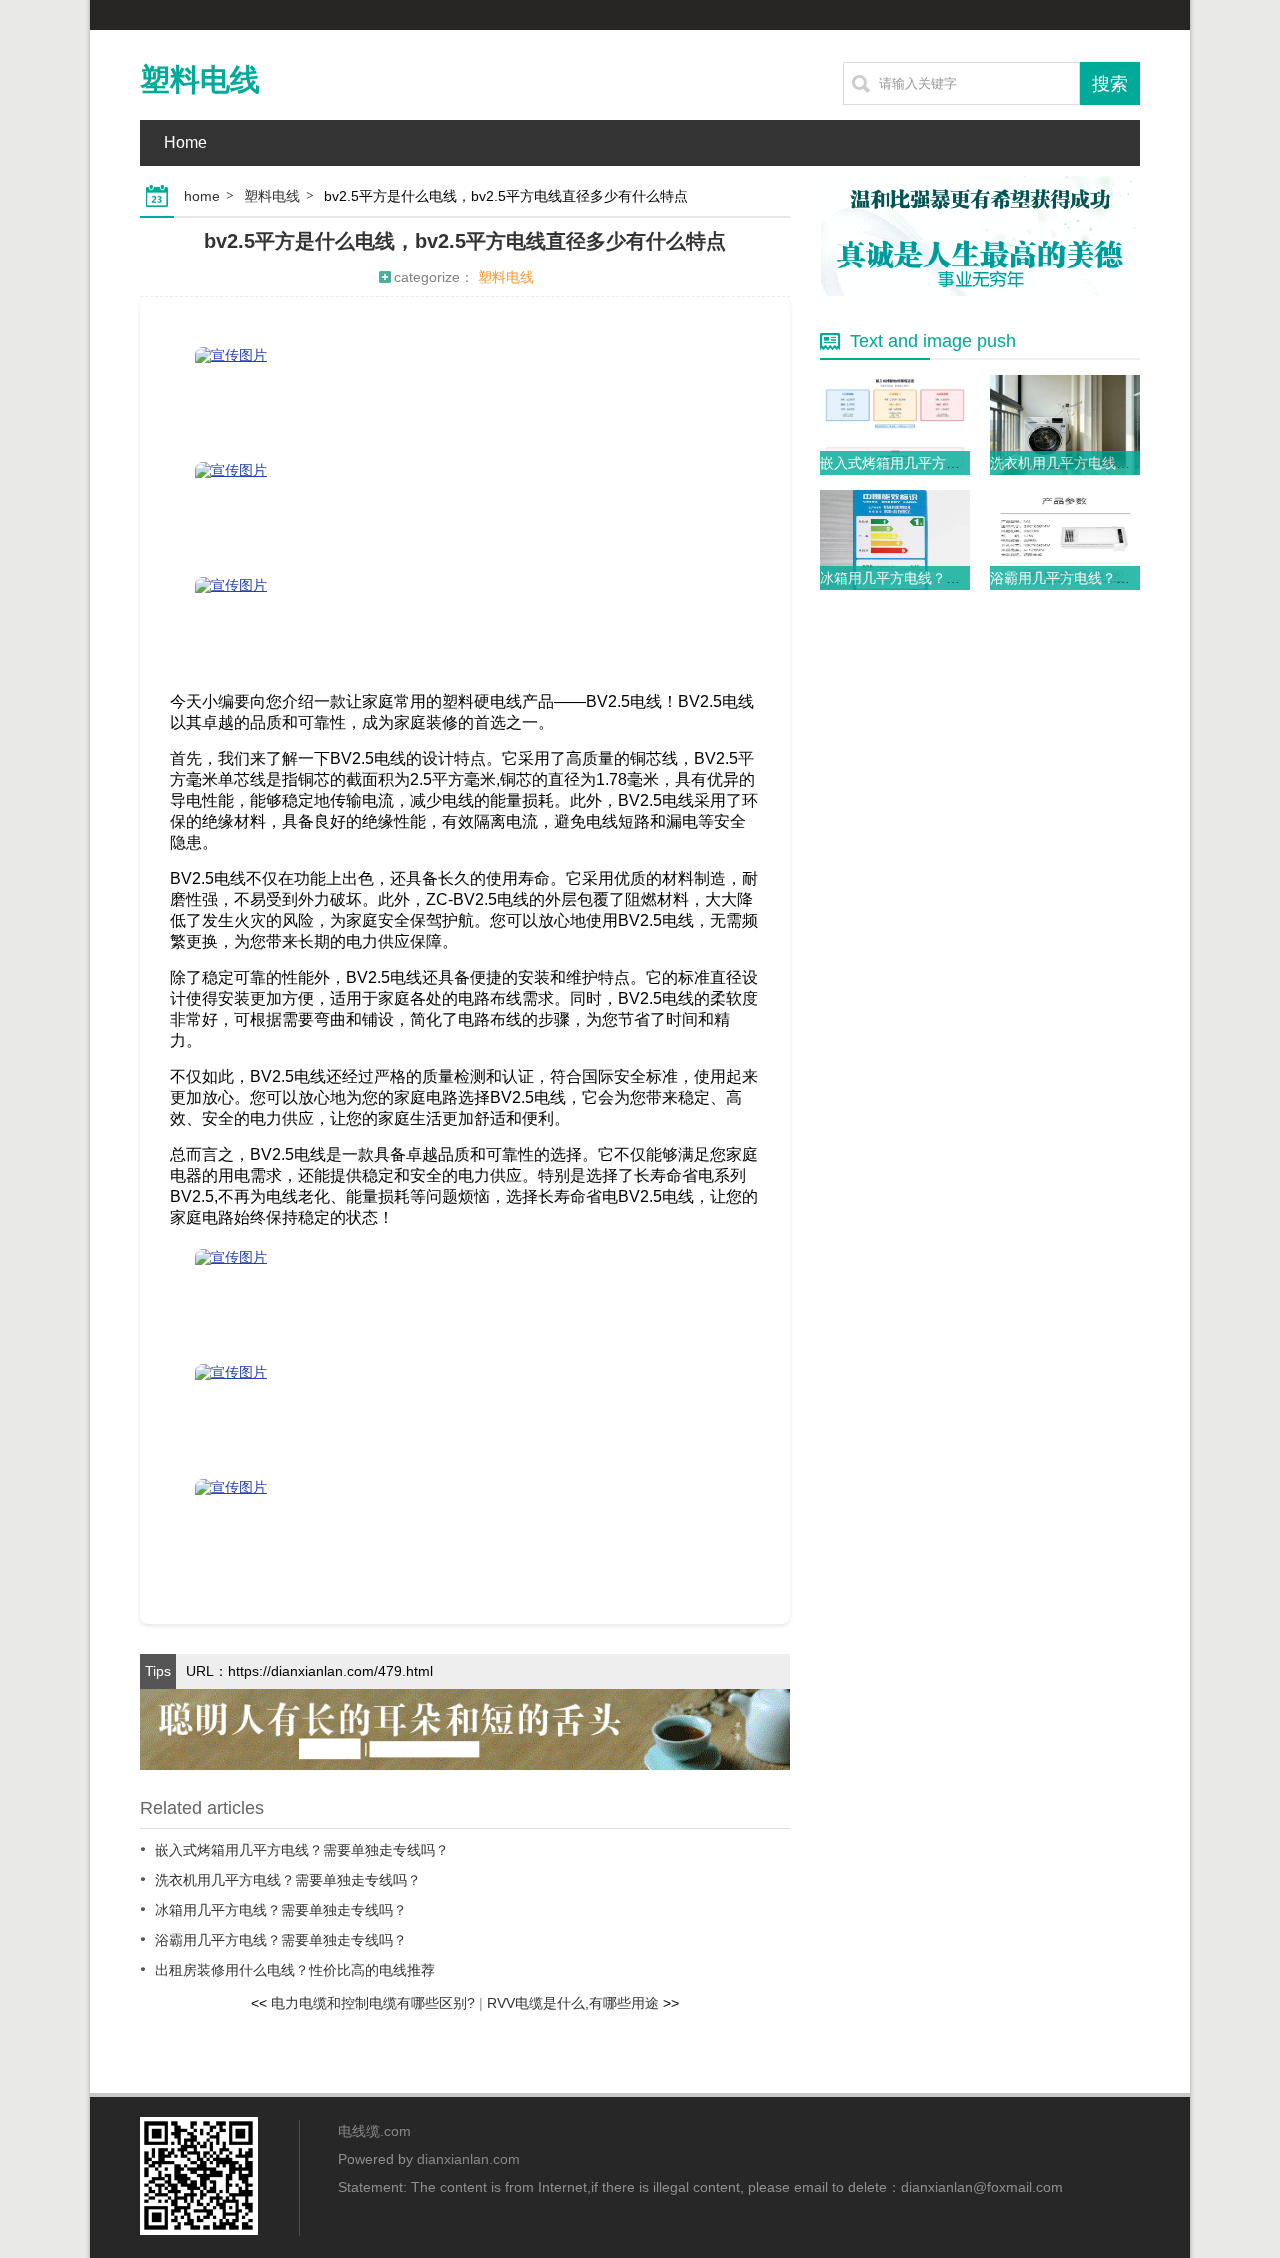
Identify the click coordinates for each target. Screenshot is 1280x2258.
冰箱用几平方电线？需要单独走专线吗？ (281, 1910)
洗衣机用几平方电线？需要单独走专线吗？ (288, 1880)
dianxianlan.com (468, 2159)
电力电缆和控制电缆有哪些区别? (373, 2003)
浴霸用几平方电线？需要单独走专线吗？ (281, 1940)
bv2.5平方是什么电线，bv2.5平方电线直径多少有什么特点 (465, 241)
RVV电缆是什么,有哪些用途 (573, 2003)
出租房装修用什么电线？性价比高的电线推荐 (295, 1970)
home (202, 196)
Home (185, 142)
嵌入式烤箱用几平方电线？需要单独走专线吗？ (302, 1850)
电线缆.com (374, 2131)
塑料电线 (200, 79)
